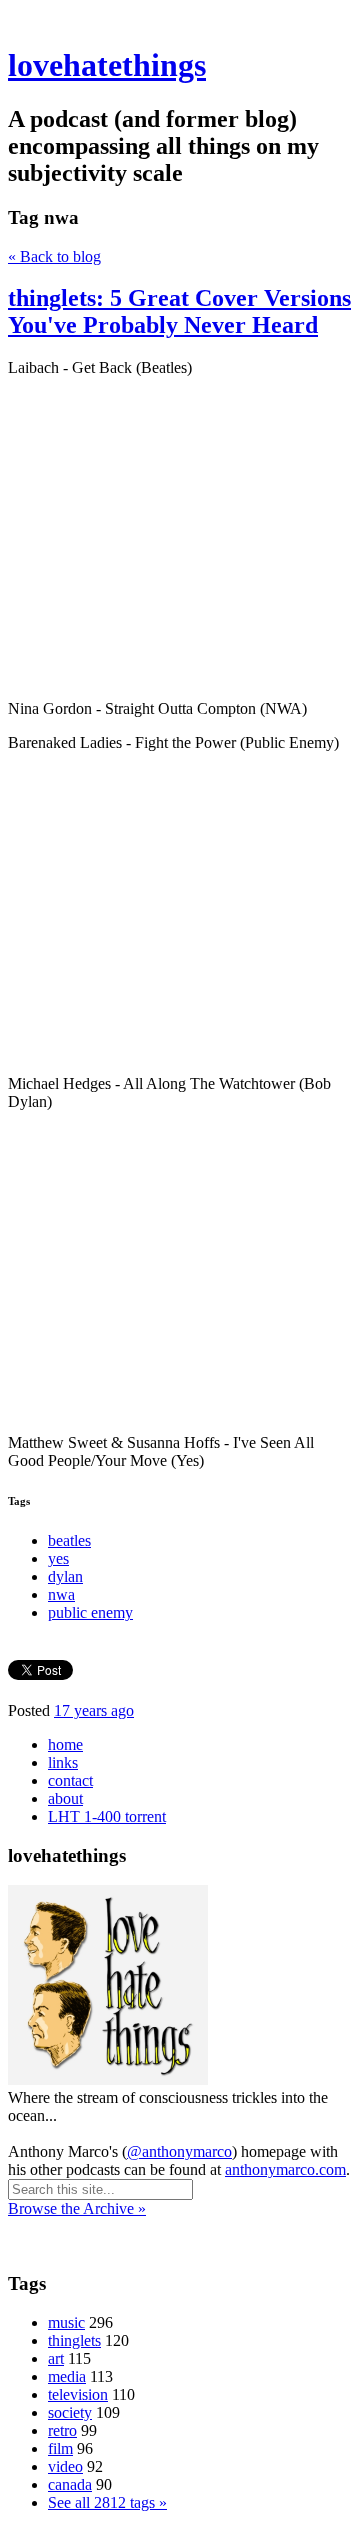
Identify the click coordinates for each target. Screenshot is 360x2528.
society (70, 2412)
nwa (61, 1594)
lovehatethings (107, 65)
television (78, 2394)
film (60, 2448)
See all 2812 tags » (107, 2502)
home (65, 1744)
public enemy (90, 1612)
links (63, 1762)
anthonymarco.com (285, 2169)
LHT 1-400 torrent (107, 1816)
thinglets (74, 2340)
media (67, 2376)
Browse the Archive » (77, 2208)
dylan (65, 1576)
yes (58, 1558)
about (65, 1798)
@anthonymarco (179, 2151)
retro (62, 2430)
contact (70, 1780)
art (56, 2358)
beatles (69, 1540)
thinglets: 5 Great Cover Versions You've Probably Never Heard (179, 311)
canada (70, 2484)
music (66, 2322)
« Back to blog (54, 256)
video (65, 2466)
